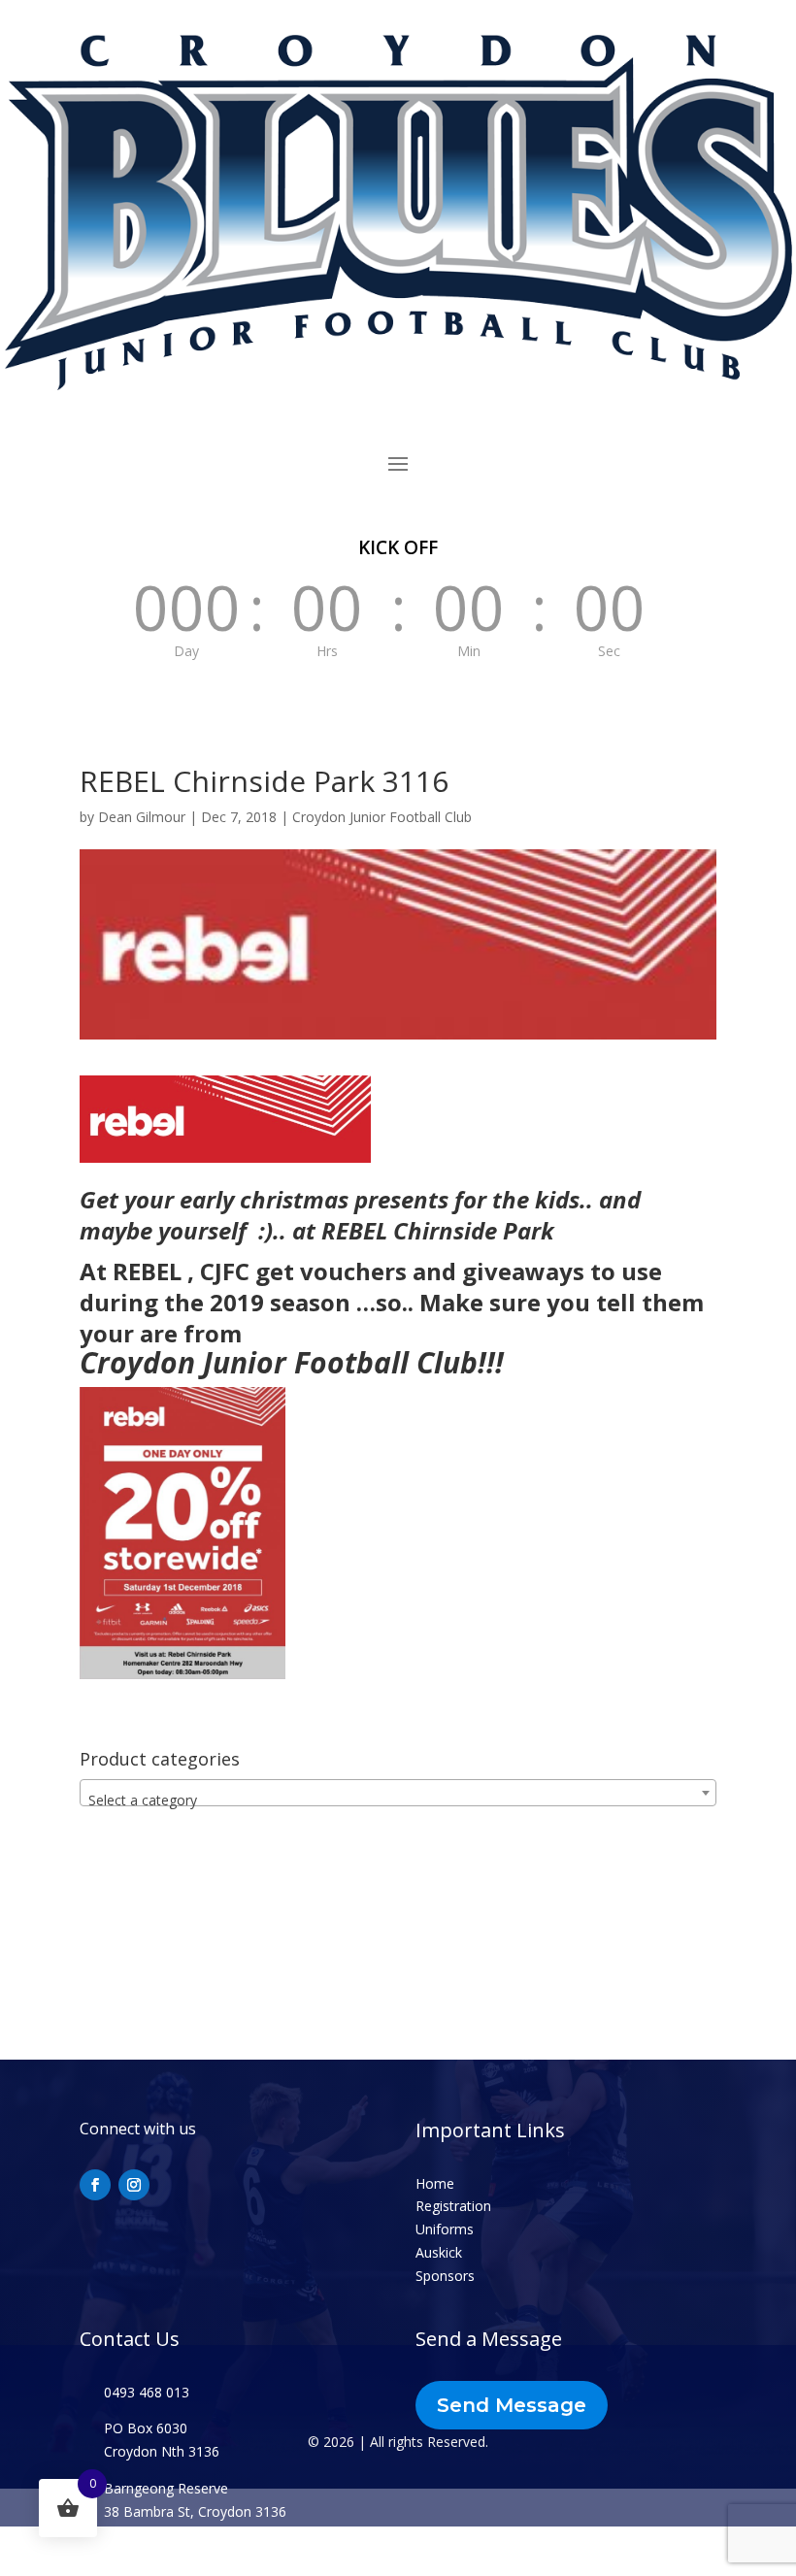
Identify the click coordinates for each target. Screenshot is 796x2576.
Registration (453, 2206)
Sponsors (445, 2276)
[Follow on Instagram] (134, 2185)
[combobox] (398, 1793)
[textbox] (398, 1800)
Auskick (439, 2252)
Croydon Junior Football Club (382, 817)
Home (435, 2183)
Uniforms (445, 2229)
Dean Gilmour (142, 817)
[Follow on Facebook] (95, 2185)
